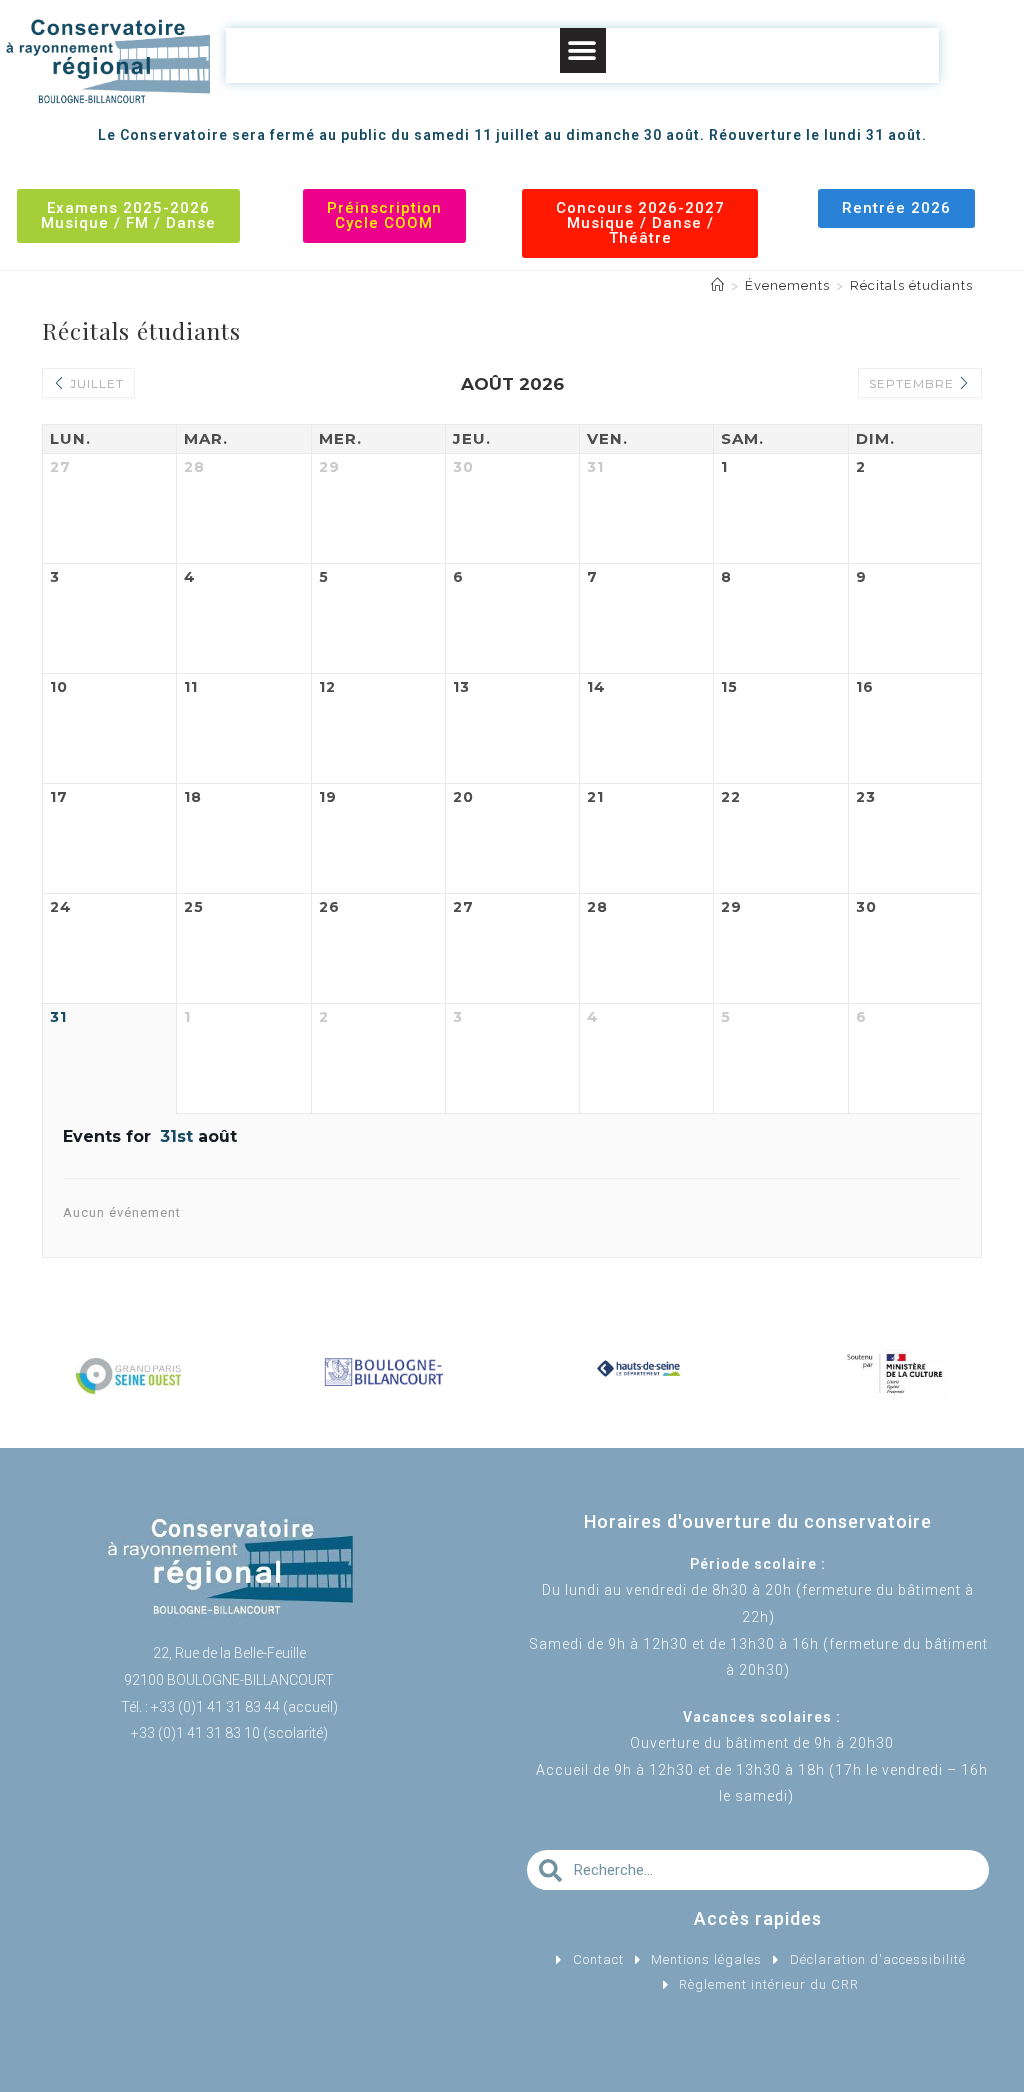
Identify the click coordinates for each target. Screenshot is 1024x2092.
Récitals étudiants (911, 285)
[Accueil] (718, 285)
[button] (583, 50)
